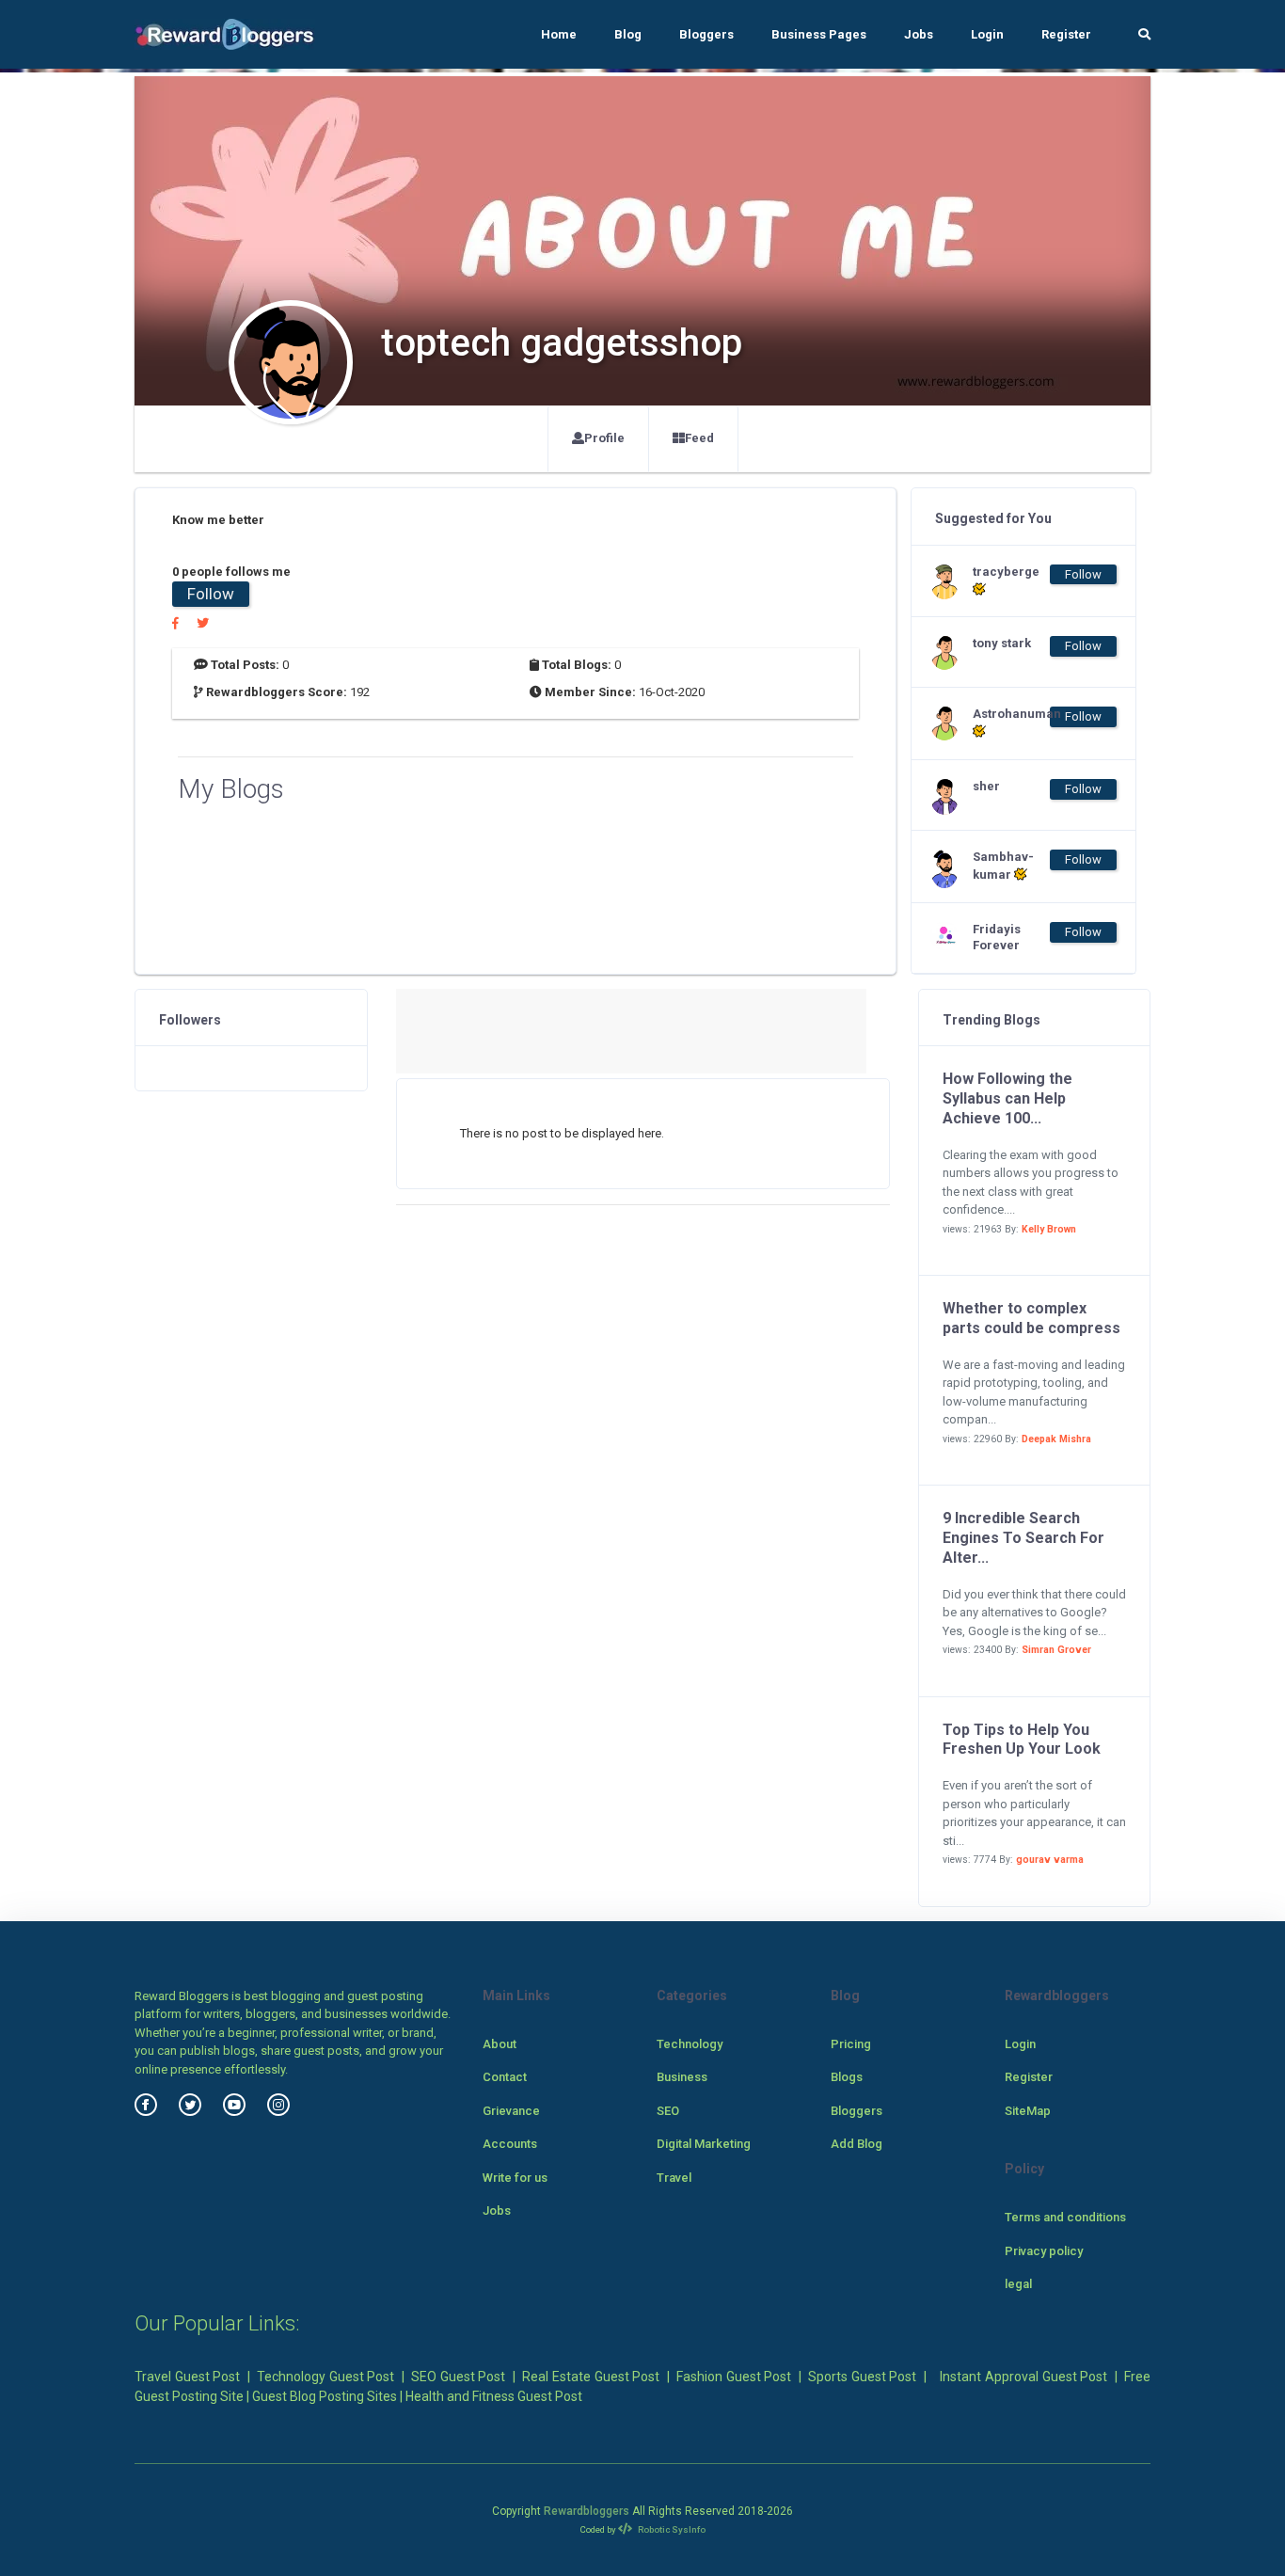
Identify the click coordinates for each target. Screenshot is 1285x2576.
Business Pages (819, 34)
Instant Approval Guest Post (1023, 2377)
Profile (604, 438)
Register (1066, 34)
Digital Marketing (704, 2144)
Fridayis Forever (997, 937)
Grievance (511, 2111)
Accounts (510, 2144)
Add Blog (857, 2144)
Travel (674, 2178)
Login (987, 34)
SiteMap (1028, 2111)
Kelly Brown (1049, 1229)
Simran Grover (1056, 1650)
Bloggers (706, 34)
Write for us (515, 2178)
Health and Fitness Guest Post (494, 2396)
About (500, 2044)
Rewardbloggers (587, 2511)
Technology (690, 2044)
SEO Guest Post (458, 2377)
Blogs (847, 2077)
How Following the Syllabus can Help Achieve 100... (1007, 1098)
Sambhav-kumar (1003, 866)
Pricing (851, 2044)
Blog (628, 34)
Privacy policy (1044, 2251)
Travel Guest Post (187, 2377)
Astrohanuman (1010, 714)
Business (682, 2077)
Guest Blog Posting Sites (325, 2396)
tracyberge (1006, 572)
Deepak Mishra (1056, 1439)
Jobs (919, 34)
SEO (668, 2111)
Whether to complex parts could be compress (1031, 1318)
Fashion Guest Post (734, 2377)
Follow (211, 594)
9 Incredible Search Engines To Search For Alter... (1023, 1538)
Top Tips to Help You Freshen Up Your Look (1022, 1740)
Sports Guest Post (862, 2377)
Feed (699, 438)
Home (559, 34)
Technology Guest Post (325, 2377)
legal (1018, 2284)
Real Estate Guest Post (591, 2377)
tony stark (1002, 643)
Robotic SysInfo (671, 2529)
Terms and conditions (1065, 2217)
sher (986, 786)
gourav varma (1050, 1860)
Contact (505, 2077)
